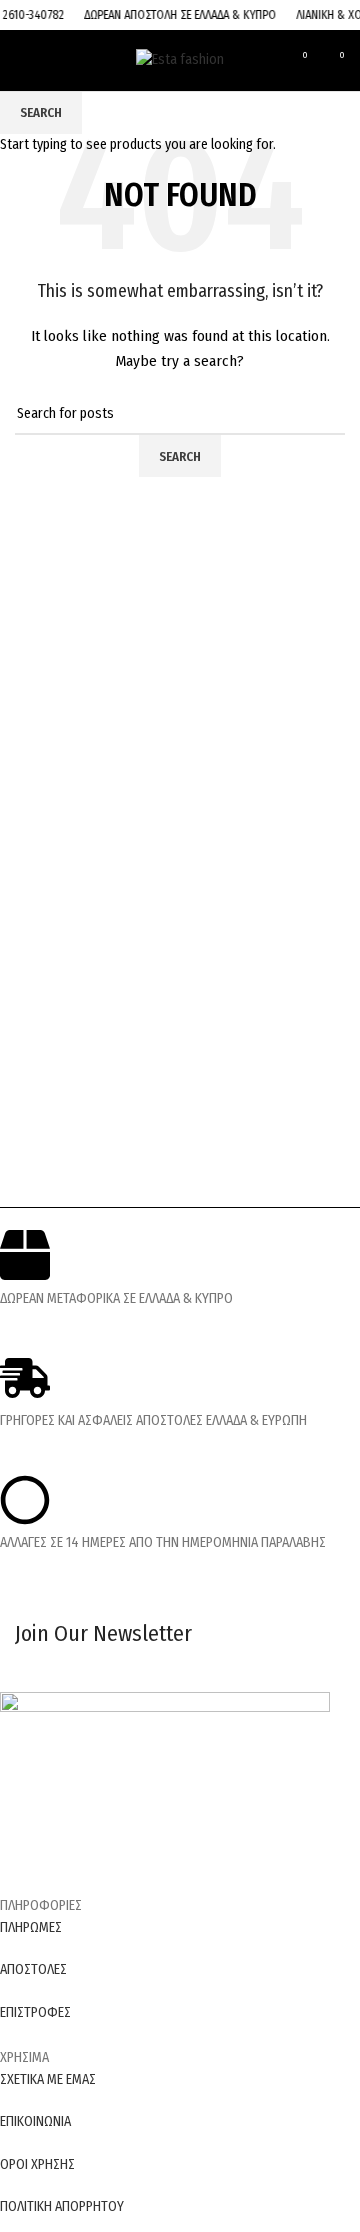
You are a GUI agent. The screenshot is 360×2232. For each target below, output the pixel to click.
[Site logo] (180, 59)
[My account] (265, 60)
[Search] (51, 60)
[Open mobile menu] (21, 60)
